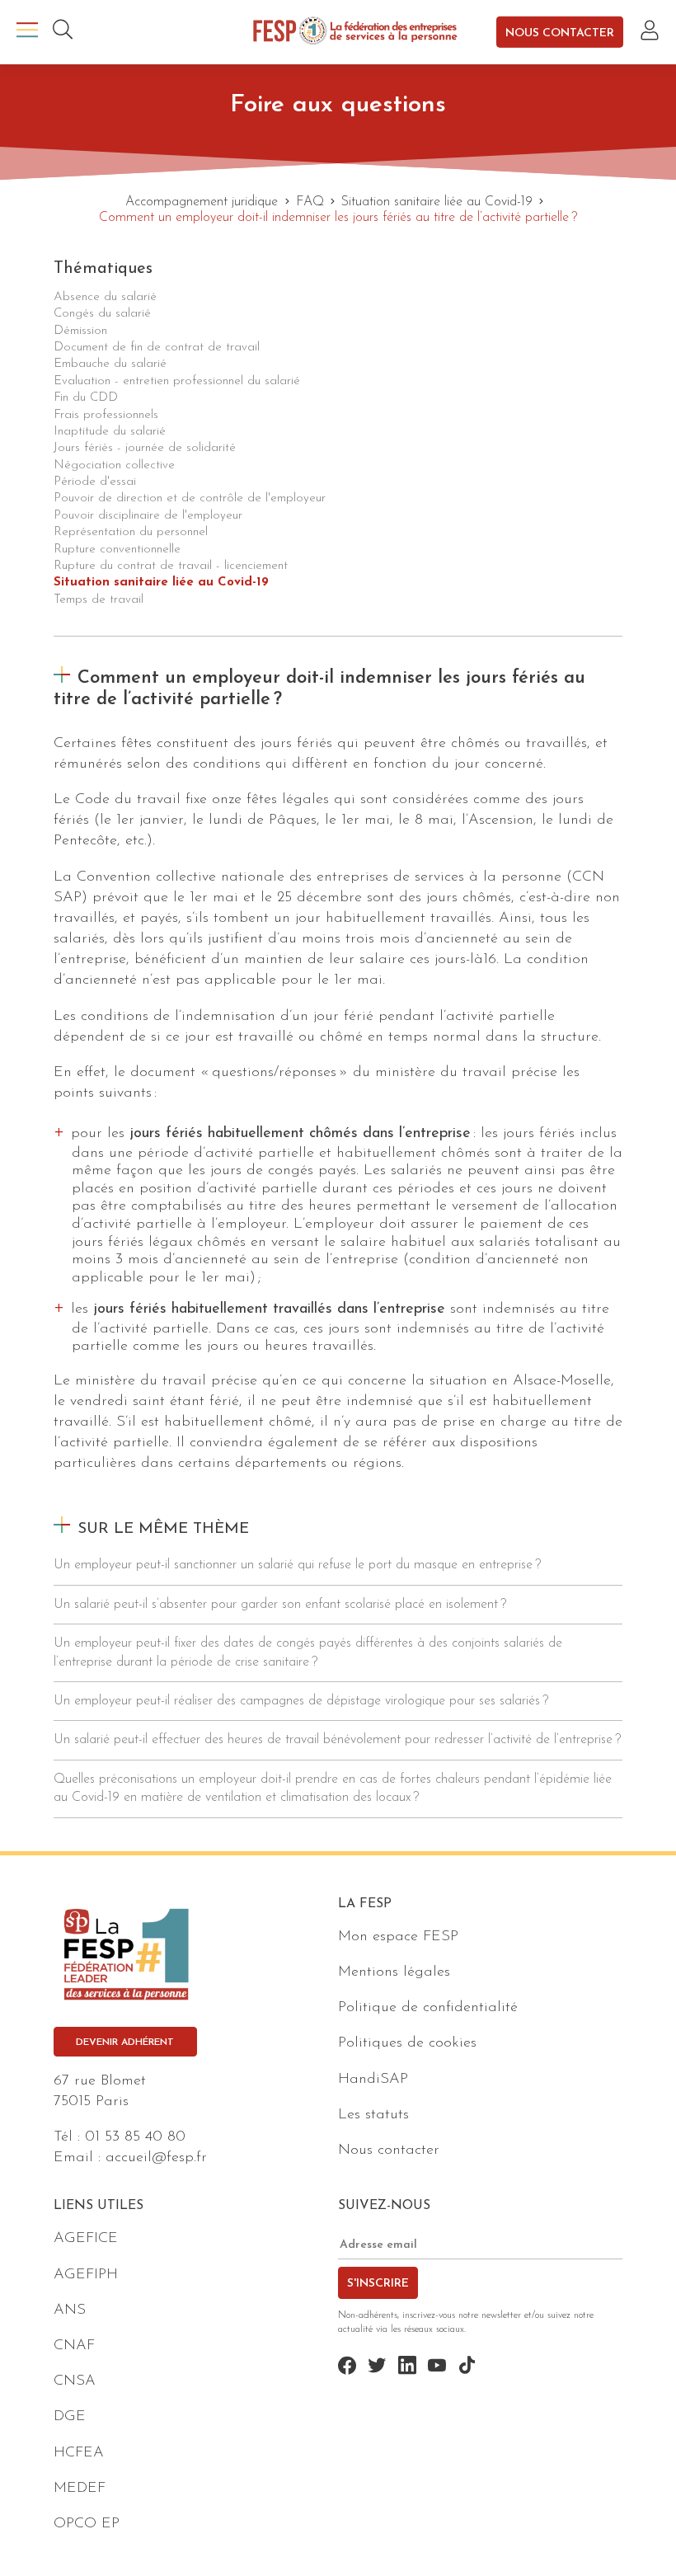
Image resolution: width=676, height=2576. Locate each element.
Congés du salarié (102, 314)
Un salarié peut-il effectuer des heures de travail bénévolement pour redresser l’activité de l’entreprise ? (337, 1740)
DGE (70, 2417)
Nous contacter (560, 33)
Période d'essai (95, 482)
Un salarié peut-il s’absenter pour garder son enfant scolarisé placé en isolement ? (280, 1605)
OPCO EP (87, 2524)
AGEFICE (86, 2239)
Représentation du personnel (131, 532)
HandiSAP (373, 2080)
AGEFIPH (86, 2275)
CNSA (75, 2381)
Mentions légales (394, 1972)
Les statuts (373, 2115)
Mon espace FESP (398, 1937)
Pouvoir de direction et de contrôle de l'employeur (190, 498)
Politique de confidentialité (428, 2008)
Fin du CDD (86, 398)
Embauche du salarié (110, 364)
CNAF (74, 2346)
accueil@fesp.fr (156, 2158)
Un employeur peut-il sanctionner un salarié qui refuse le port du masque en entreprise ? (297, 1565)
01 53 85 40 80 (135, 2137)
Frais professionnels (106, 415)
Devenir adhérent (125, 2042)
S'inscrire (378, 2284)
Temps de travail (99, 600)
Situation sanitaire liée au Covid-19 (161, 583)
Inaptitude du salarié (110, 432)
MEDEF (80, 2489)
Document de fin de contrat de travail (157, 348)
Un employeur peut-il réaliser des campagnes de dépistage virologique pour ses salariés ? (301, 1701)
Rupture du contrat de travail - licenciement (171, 566)
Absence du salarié (105, 297)
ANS (70, 2310)
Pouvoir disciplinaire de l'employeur (148, 516)
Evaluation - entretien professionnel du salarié (177, 381)
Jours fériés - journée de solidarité (145, 448)
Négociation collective (114, 465)
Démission (80, 331)
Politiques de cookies (407, 2043)
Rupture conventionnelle (117, 550)
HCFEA (79, 2453)
